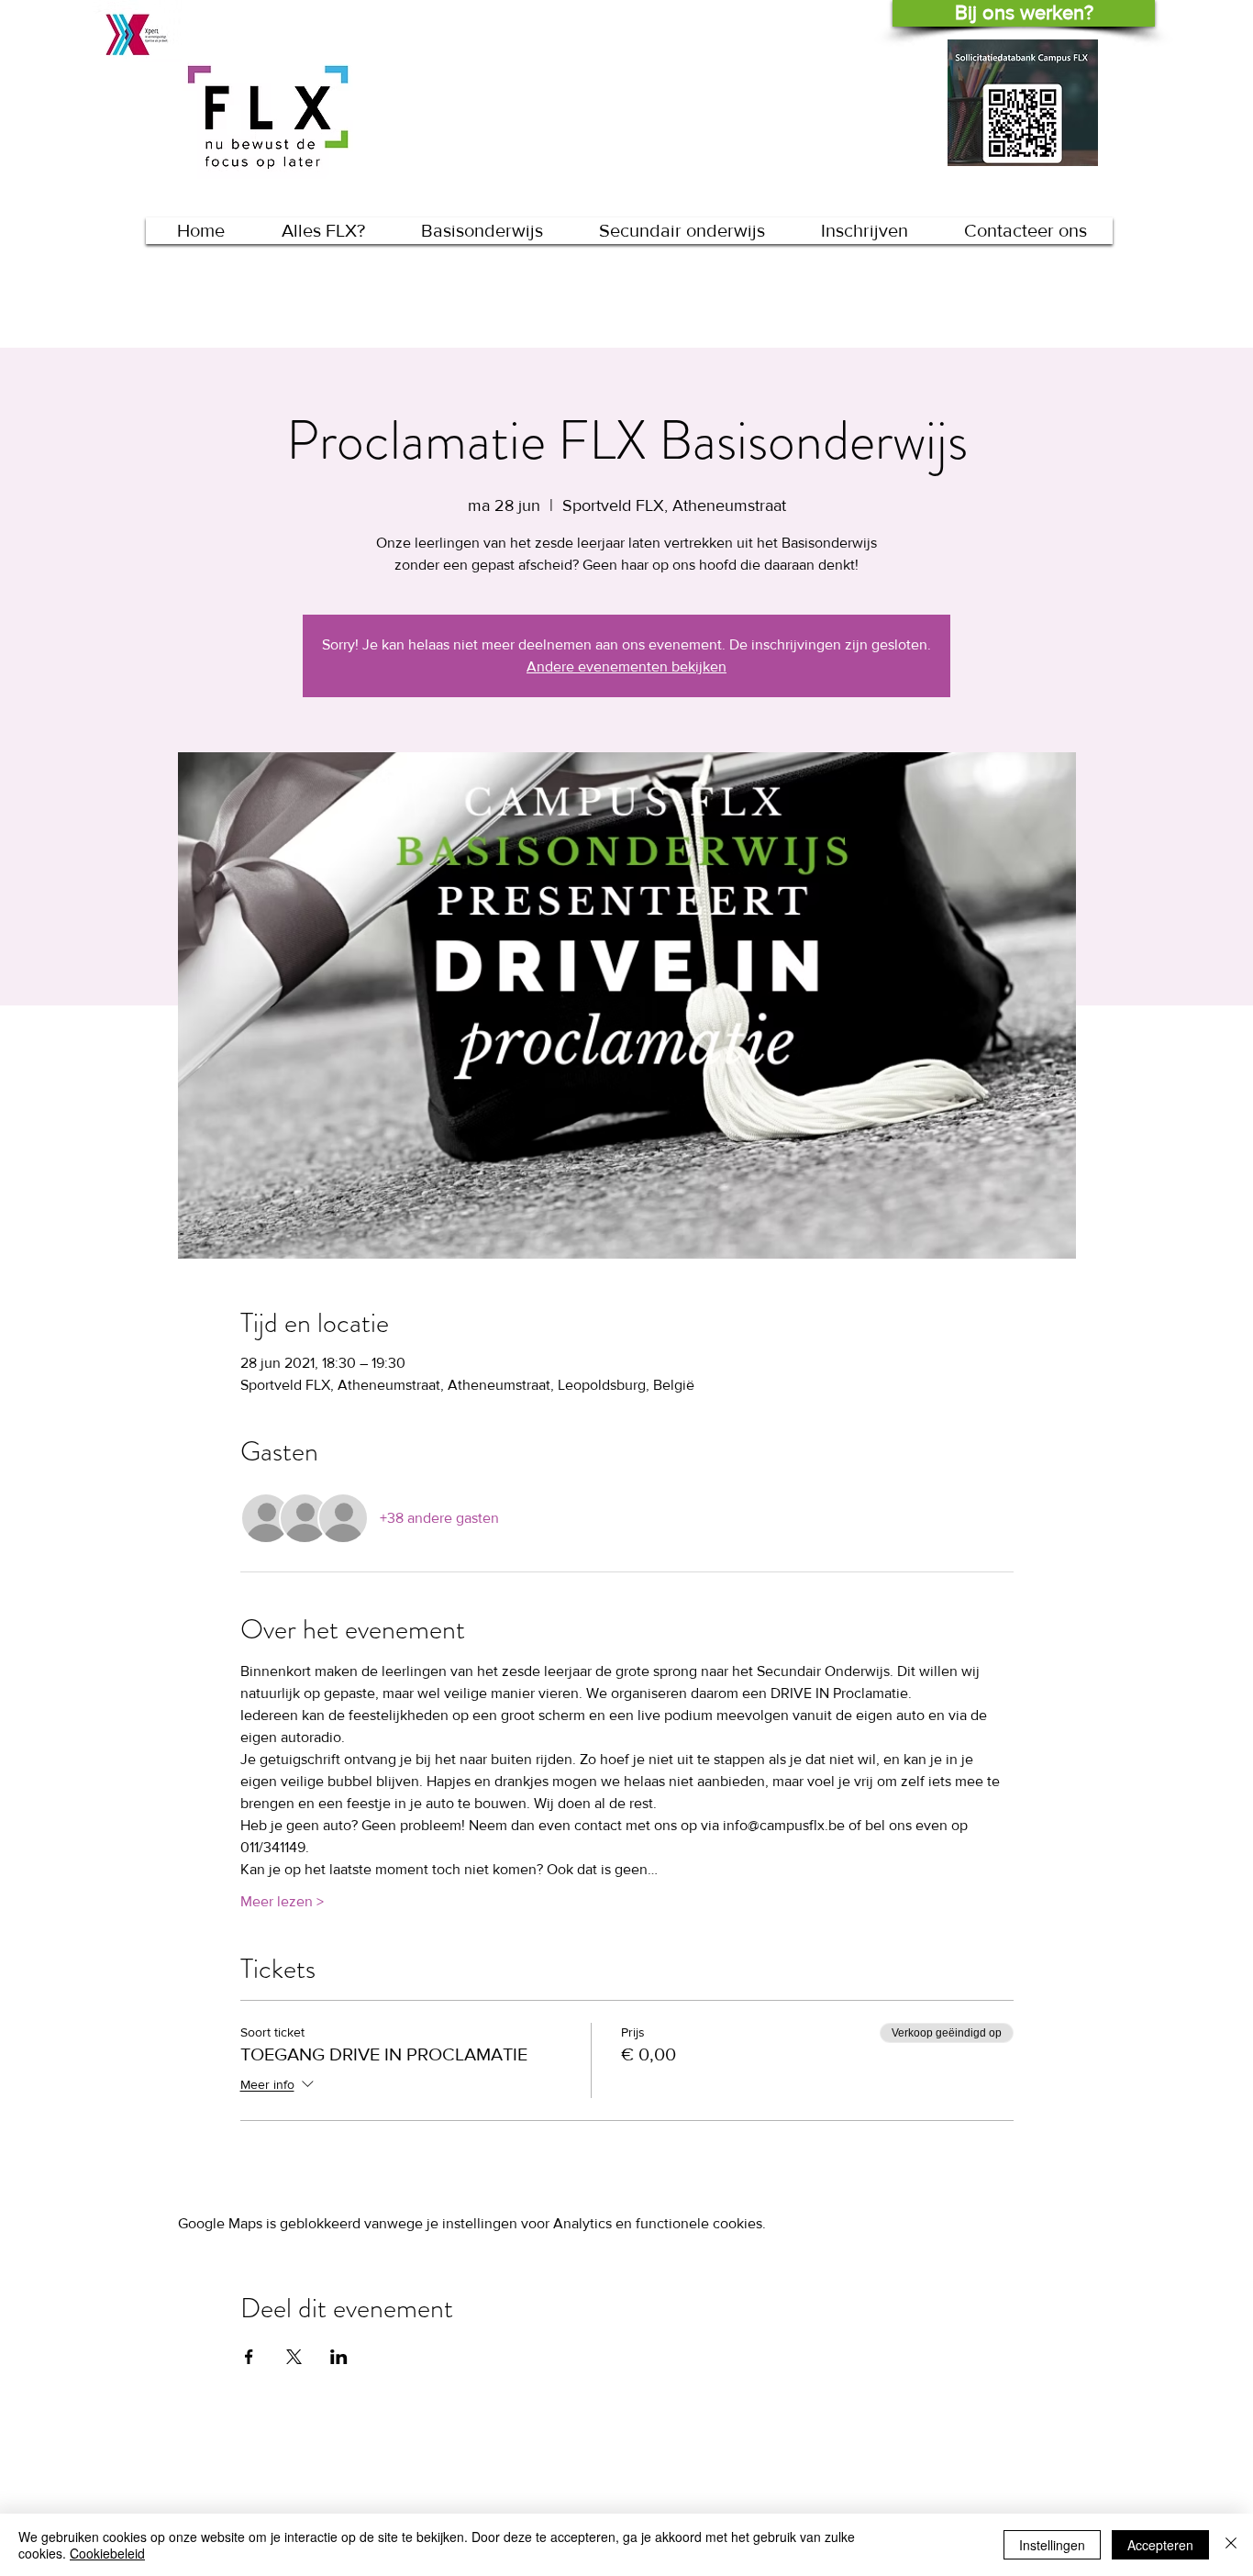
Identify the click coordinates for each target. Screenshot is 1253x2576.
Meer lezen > (282, 1901)
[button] (482, 231)
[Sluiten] (1231, 2545)
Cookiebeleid (107, 2553)
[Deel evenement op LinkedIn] (339, 2357)
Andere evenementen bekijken (626, 666)
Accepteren (1160, 2545)
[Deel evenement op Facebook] (249, 2357)
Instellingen (1052, 2545)
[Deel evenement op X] (294, 2357)
